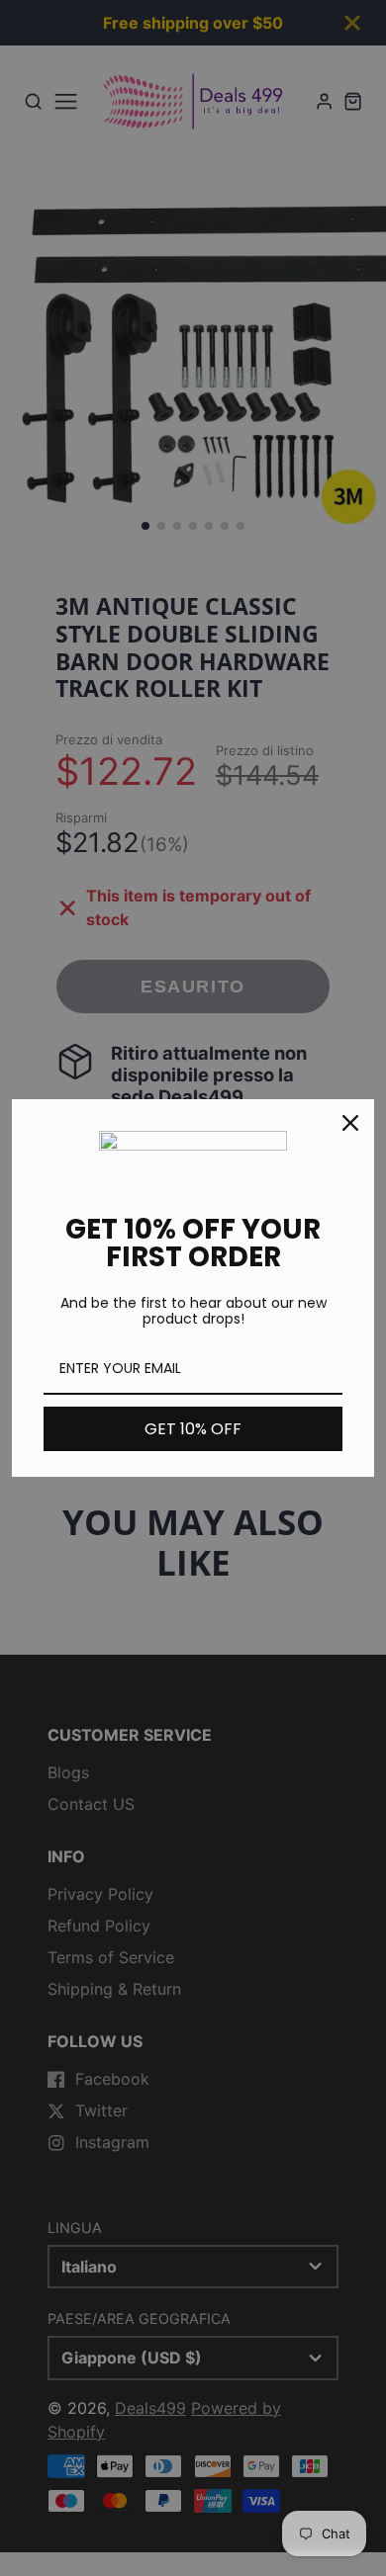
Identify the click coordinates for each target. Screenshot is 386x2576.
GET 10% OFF (193, 1429)
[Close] (350, 1123)
